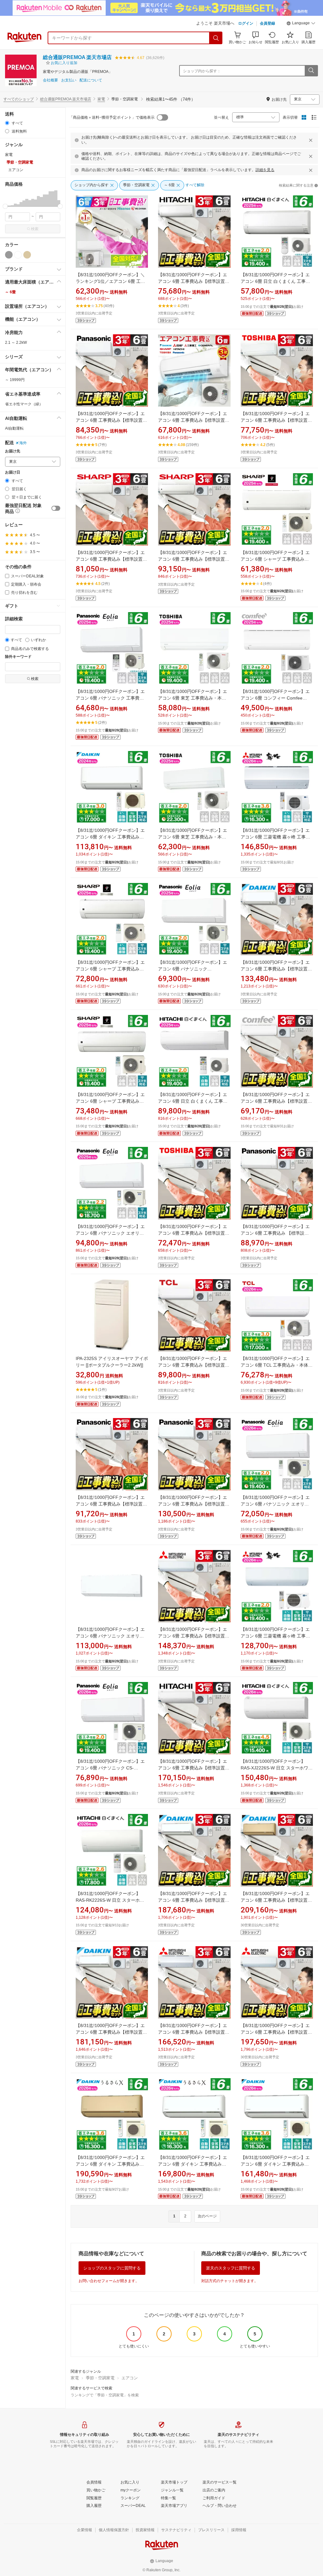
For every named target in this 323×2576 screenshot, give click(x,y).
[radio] (7, 123)
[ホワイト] (18, 255)
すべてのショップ (19, 99)
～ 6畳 (10, 292)
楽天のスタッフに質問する (231, 2268)
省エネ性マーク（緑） (24, 404)
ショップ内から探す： (202, 71)
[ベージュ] (27, 255)
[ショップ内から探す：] (311, 71)
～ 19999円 (15, 380)
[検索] (216, 38)
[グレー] (9, 255)
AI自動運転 (14, 428)
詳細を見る (265, 170)
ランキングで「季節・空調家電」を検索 (105, 2395)
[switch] (56, 508)
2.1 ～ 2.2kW (16, 343)
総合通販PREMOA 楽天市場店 (77, 57)
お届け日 (13, 472)
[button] (301, 24)
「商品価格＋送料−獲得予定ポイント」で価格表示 (112, 117)
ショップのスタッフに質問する (112, 2268)
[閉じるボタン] (311, 140)
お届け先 (13, 451)
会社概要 (50, 80)
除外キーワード (18, 657)
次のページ (207, 2216)
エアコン (130, 2378)
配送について (91, 80)
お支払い (69, 80)
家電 (101, 99)
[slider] (5, 206)
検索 (35, 229)
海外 (23, 443)
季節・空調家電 (100, 2378)
